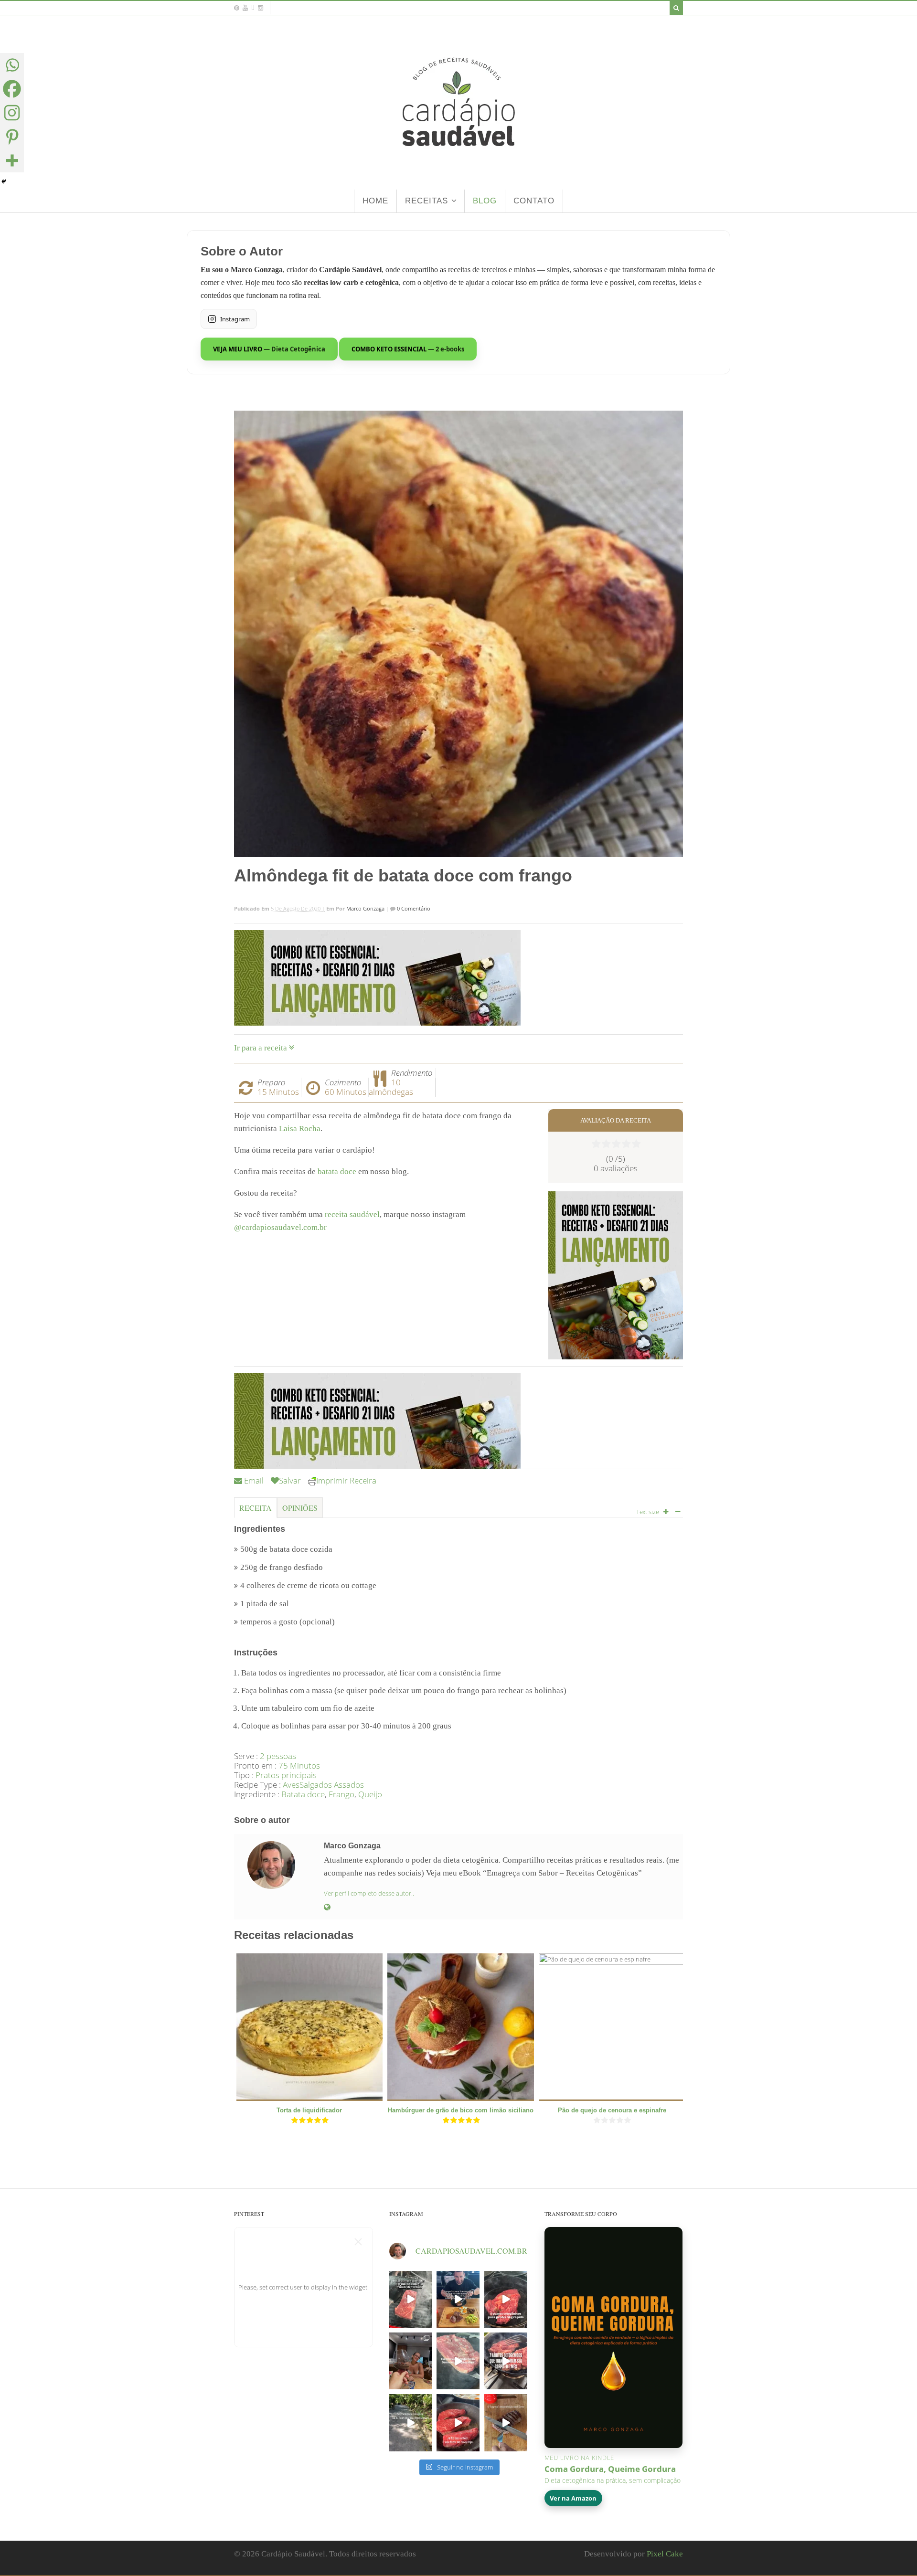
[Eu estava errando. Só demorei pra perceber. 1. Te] (458, 2361)
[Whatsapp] (12, 65)
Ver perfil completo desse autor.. (369, 1893)
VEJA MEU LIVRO (269, 349)
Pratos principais (286, 1775)
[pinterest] (237, 8)
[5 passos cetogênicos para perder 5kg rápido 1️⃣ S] (506, 2299)
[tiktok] (253, 8)
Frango (341, 1794)
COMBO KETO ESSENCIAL (408, 349)
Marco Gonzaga (365, 908)
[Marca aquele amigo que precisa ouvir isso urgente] (411, 2299)
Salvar (290, 1480)
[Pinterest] (12, 137)
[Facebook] (12, 89)
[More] (12, 160)
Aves (291, 1785)
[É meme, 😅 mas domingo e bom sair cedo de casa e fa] (411, 2422)
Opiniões (300, 1508)
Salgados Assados (332, 1785)
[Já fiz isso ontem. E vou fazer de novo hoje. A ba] (458, 2422)
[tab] (256, 1511)
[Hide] (4, 181)
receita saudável (352, 1214)
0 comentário (413, 908)
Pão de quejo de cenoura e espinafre (612, 2110)
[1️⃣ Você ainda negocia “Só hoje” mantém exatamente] (458, 2299)
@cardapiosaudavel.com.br (280, 1227)
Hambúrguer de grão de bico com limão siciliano (461, 2110)
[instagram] (261, 8)
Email (253, 1480)
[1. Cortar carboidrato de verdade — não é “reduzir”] (506, 2361)
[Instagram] (12, 113)
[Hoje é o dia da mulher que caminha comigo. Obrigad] (411, 2361)
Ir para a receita (261, 1048)
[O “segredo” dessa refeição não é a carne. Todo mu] (506, 2422)
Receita (256, 1508)
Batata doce (303, 1794)
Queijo (370, 1794)
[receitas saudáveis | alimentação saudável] (459, 166)
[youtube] (245, 8)
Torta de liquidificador (309, 2110)
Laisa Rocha (300, 1129)
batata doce (337, 1171)
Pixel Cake (665, 2554)
